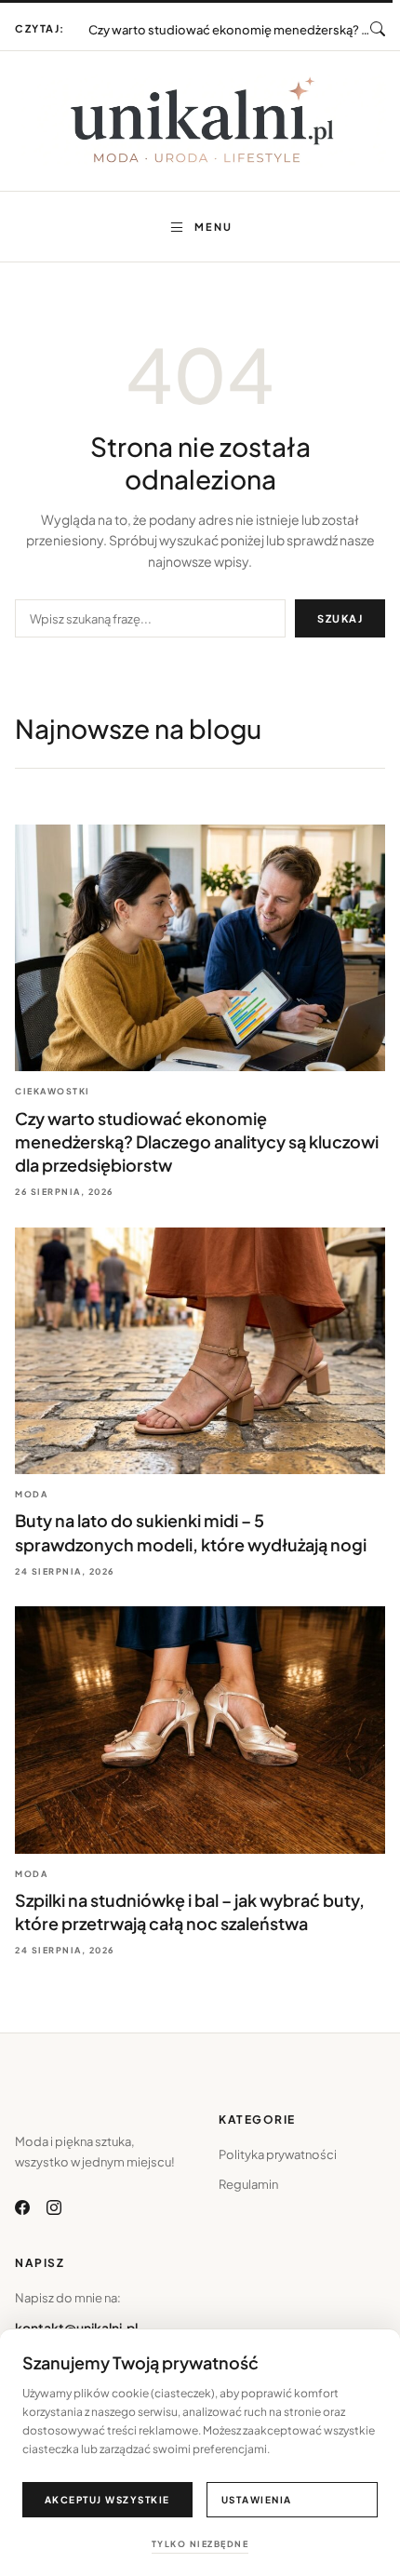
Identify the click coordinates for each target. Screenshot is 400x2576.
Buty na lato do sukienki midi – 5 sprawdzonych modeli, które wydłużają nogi (230, 21)
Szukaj (340, 618)
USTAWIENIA (257, 2500)
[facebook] (22, 2207)
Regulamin (248, 2184)
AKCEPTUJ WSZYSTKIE (107, 2500)
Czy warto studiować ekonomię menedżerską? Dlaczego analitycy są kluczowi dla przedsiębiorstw (197, 1141)
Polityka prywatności (278, 2154)
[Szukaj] (378, 29)
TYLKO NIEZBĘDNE (200, 2544)
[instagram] (54, 2207)
